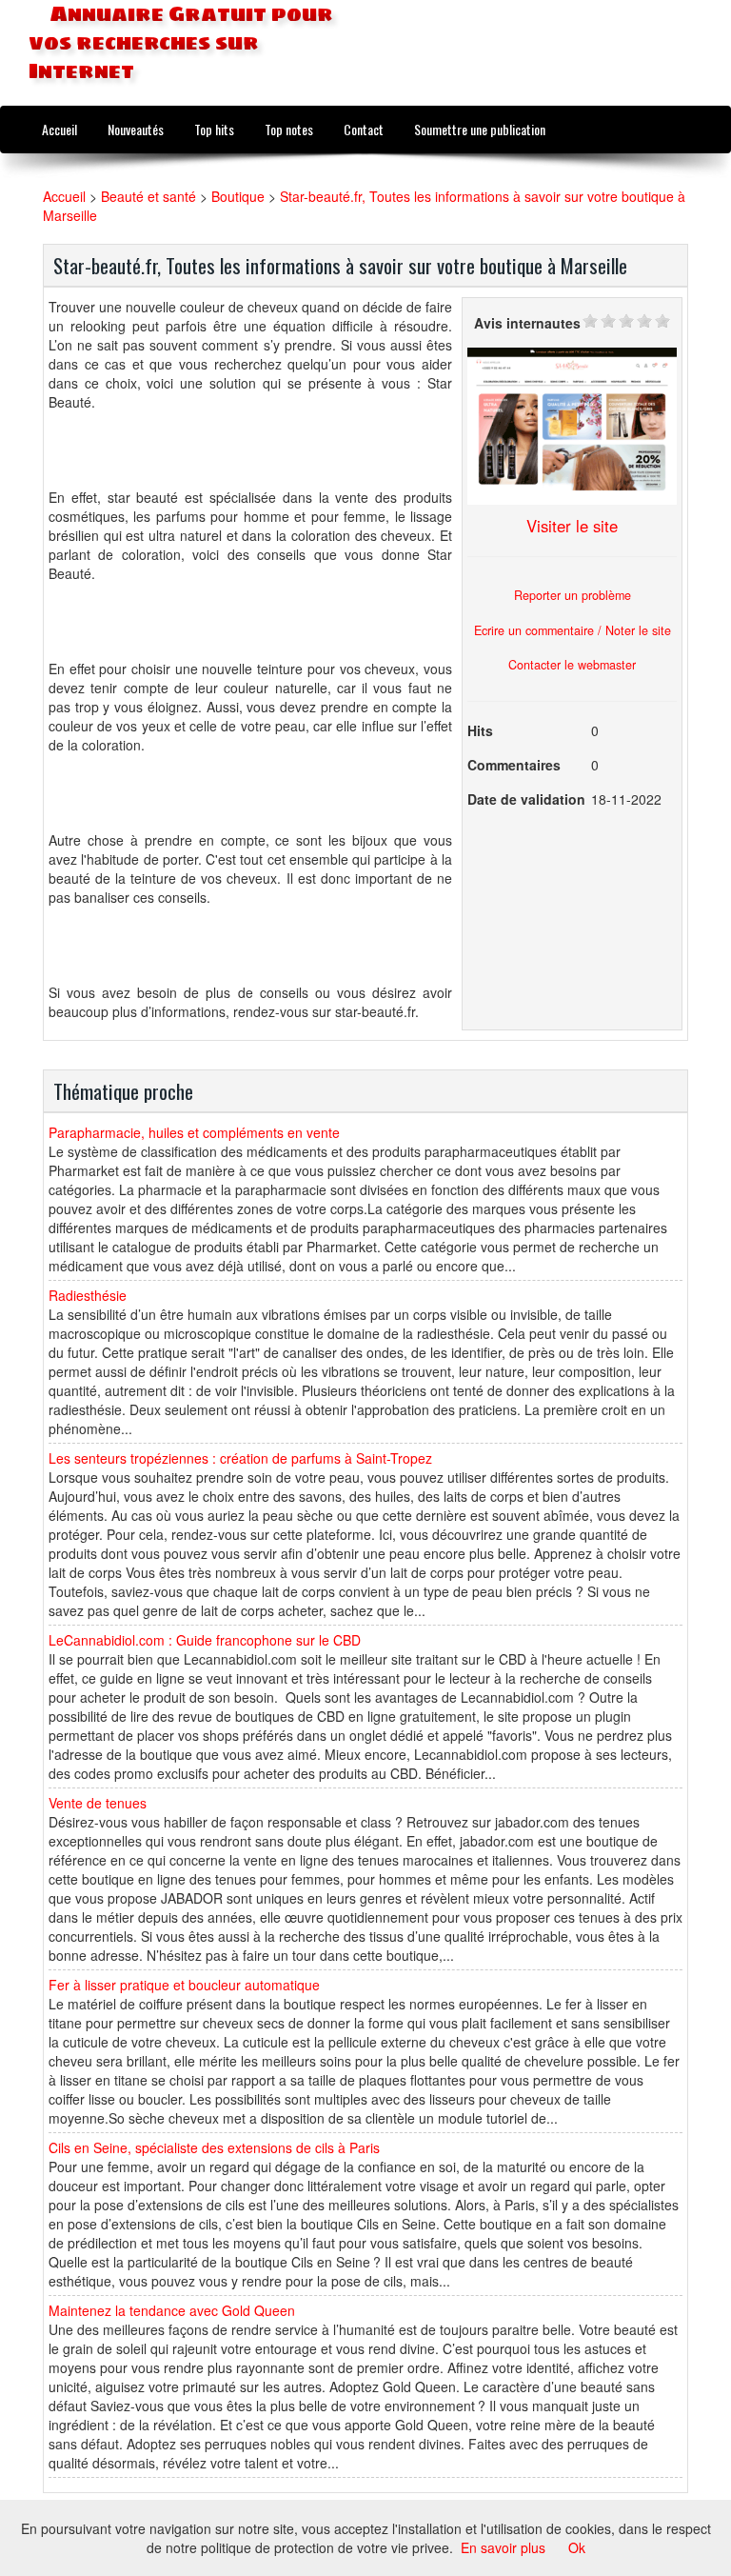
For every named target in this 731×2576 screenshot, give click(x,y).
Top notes (289, 129)
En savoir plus (503, 2547)
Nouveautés (136, 129)
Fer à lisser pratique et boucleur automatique (184, 1985)
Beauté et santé (148, 196)
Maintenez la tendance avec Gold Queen (172, 2310)
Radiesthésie (88, 1295)
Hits (480, 730)
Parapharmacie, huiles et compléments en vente (194, 1132)
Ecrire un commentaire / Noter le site (573, 630)
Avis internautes (527, 323)
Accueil (59, 129)
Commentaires (514, 765)
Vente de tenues (98, 1803)
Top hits (214, 129)
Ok (577, 2547)
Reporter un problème (573, 595)
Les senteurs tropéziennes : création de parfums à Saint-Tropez (240, 1458)
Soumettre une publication (480, 129)
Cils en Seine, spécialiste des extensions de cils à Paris (214, 2147)
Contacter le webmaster (572, 665)
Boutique (238, 196)
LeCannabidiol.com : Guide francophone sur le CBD (205, 1640)
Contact (364, 129)
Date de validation (526, 799)
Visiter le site (572, 526)
